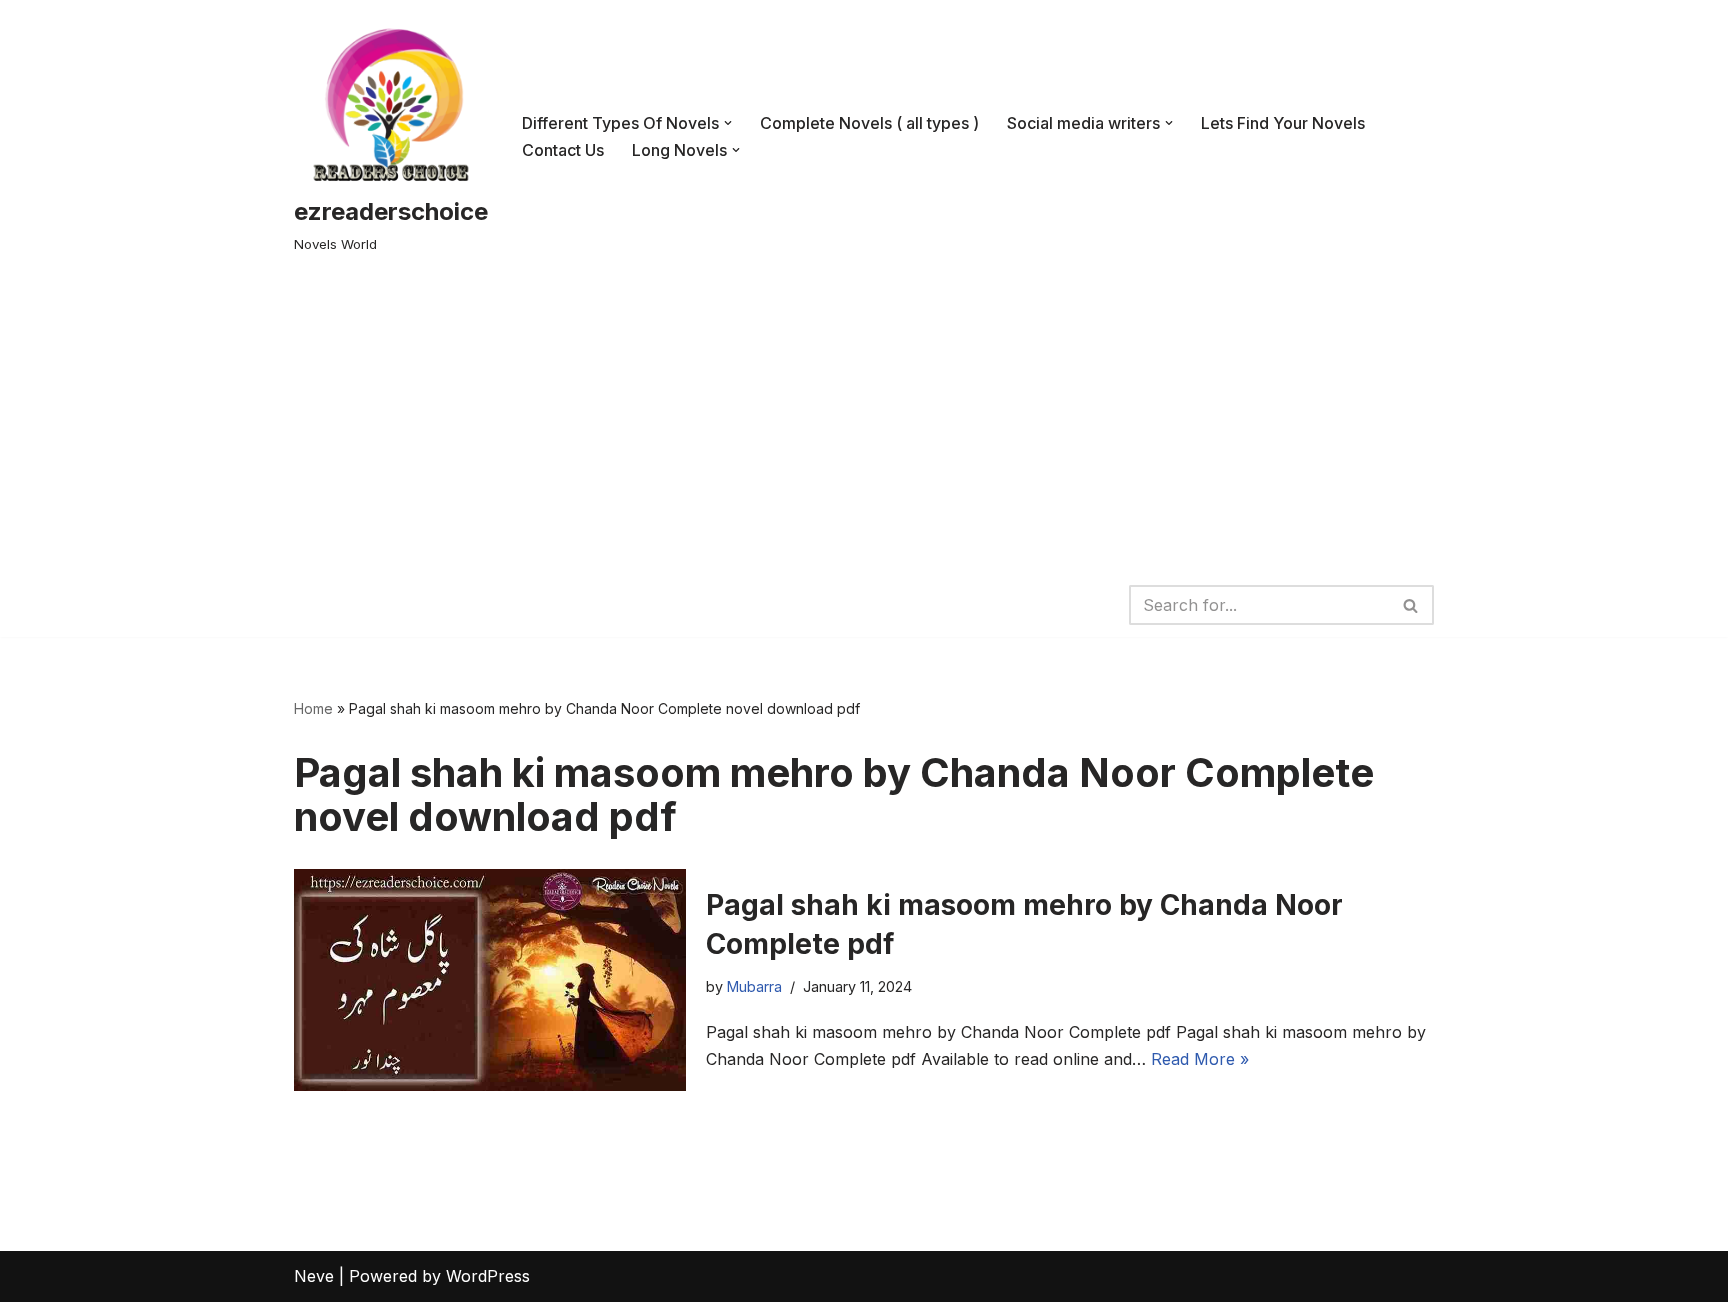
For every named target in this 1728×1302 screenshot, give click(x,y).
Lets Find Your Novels (1283, 123)
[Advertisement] (864, 423)
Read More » (1200, 1059)
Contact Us (563, 150)
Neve (314, 1276)
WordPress (488, 1276)
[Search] (1411, 605)
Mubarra (754, 986)
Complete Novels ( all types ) (869, 123)
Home (313, 708)
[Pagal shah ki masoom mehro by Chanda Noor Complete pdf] (490, 980)
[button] (728, 123)
